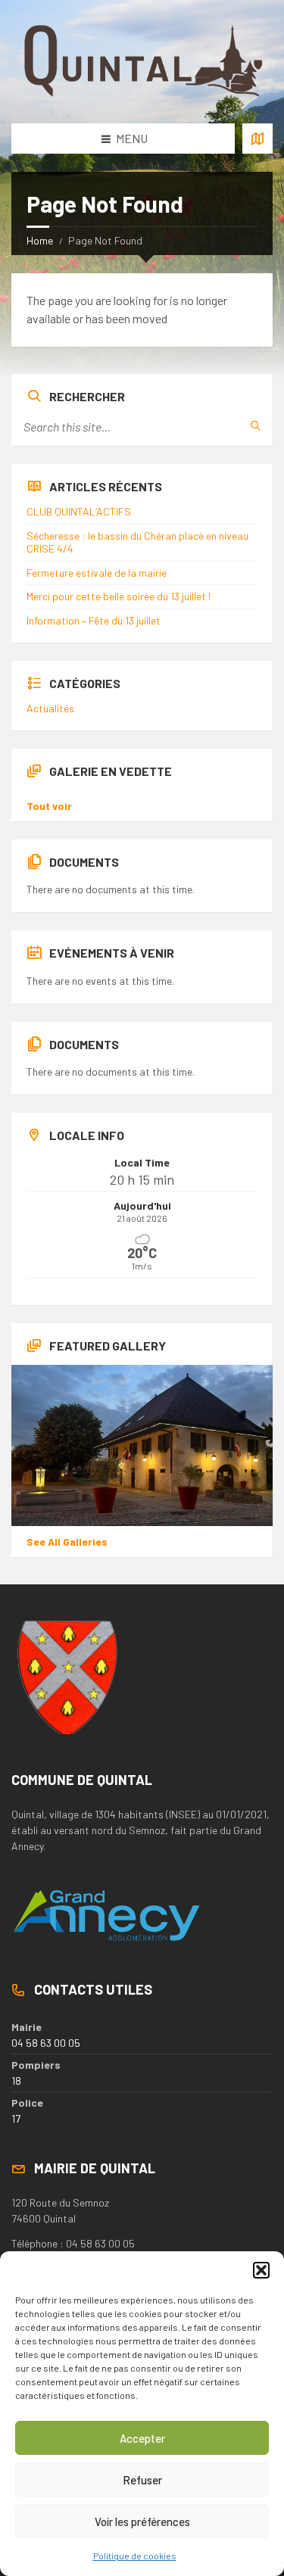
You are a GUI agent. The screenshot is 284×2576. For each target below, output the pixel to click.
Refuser (142, 2480)
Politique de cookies (135, 2556)
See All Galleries (67, 1542)
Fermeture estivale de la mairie (97, 573)
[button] (261, 2270)
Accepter (142, 2438)
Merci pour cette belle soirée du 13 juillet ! (119, 596)
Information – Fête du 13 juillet (94, 620)
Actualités (50, 708)
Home (40, 240)
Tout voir (49, 806)
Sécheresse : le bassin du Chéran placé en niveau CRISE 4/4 (137, 542)
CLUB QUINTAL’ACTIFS (79, 511)
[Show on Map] (257, 139)
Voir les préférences (142, 2521)
